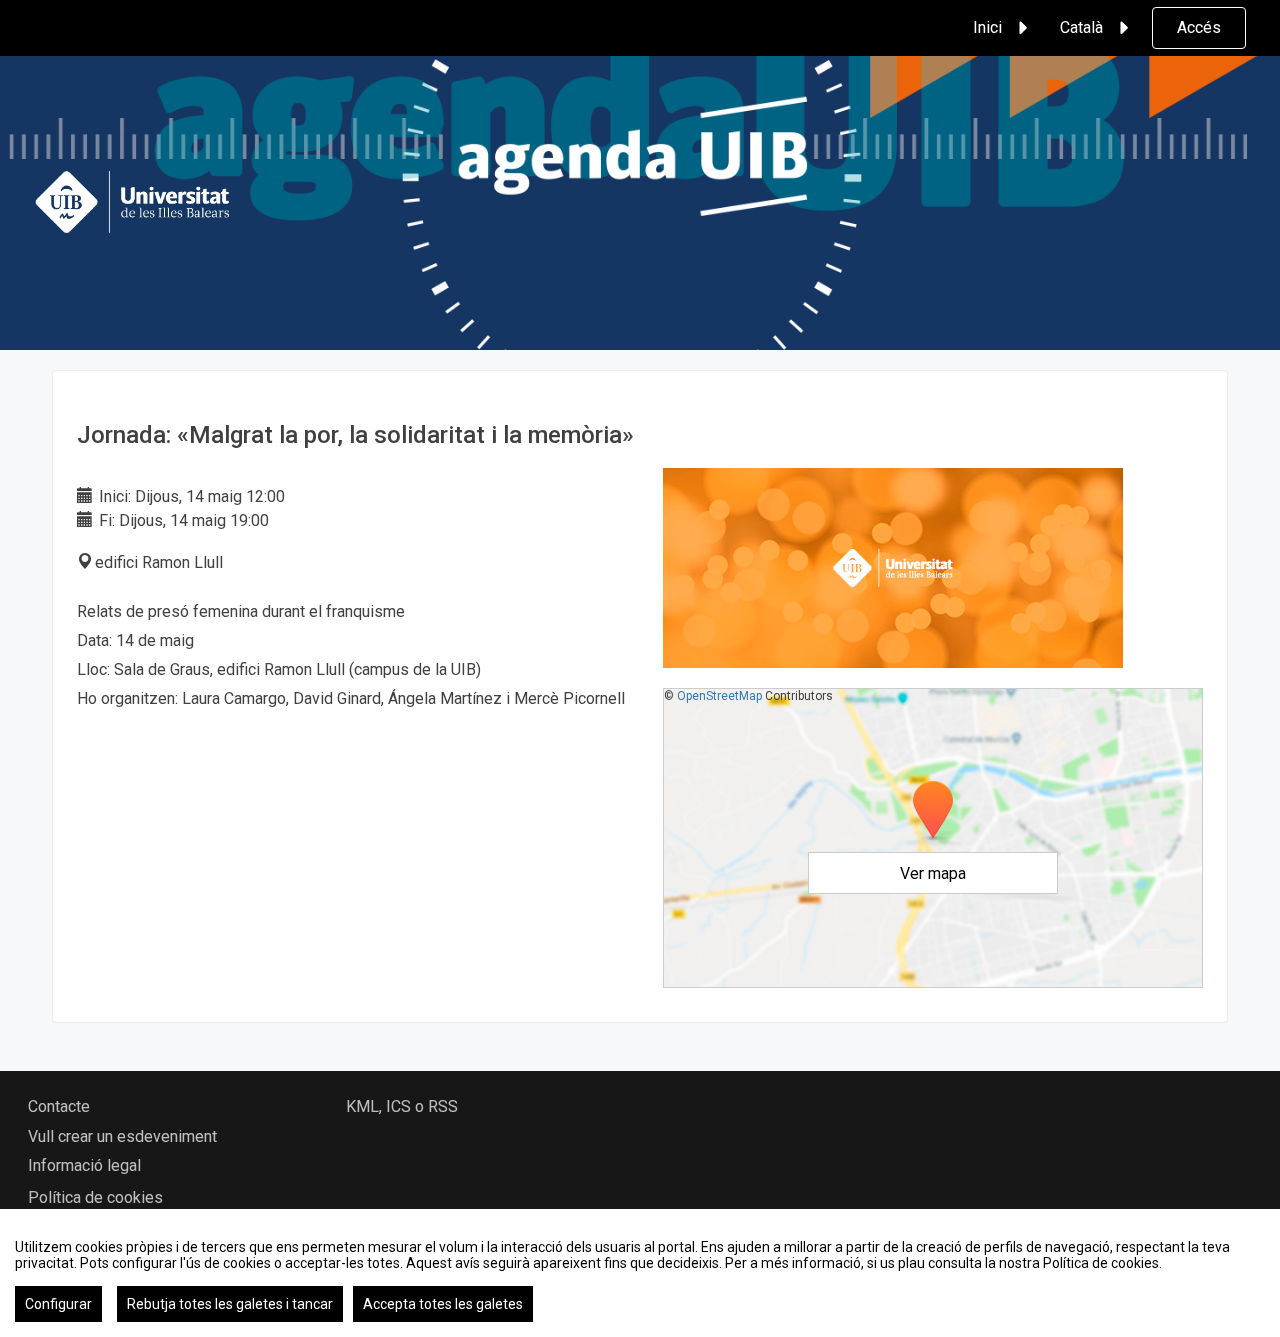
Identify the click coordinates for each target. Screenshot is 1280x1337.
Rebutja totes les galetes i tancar (230, 1304)
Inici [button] (987, 27)
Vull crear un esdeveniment (122, 1136)
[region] (640, 1273)
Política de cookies (95, 1197)
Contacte (59, 1106)
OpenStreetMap (719, 696)
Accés (1199, 27)
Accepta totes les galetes (443, 1304)
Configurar (58, 1304)
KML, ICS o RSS (402, 1106)
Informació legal (84, 1165)
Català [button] (1081, 27)
